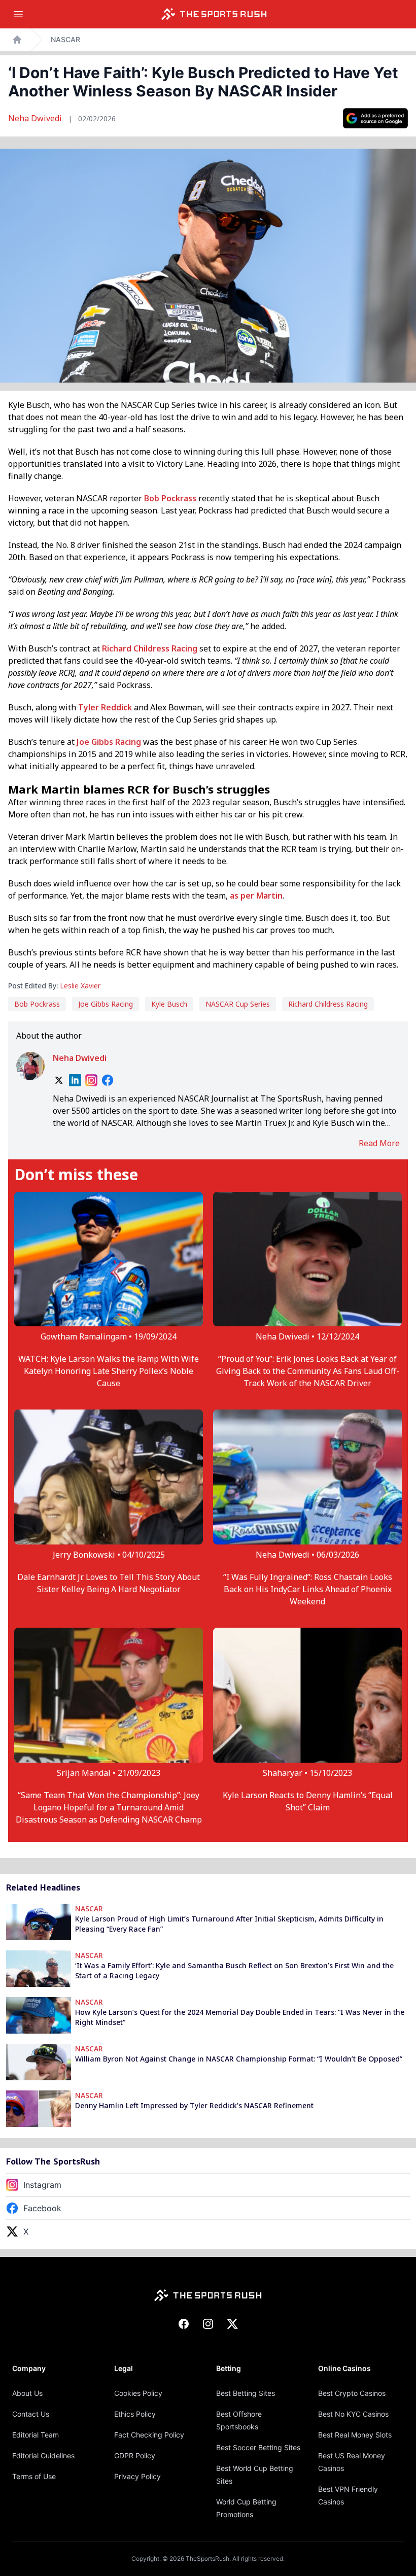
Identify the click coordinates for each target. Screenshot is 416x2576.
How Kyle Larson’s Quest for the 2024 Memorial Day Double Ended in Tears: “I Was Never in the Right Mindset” (240, 2017)
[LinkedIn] (75, 1080)
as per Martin (256, 896)
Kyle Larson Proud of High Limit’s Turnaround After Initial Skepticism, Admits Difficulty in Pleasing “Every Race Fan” (229, 1924)
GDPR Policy (135, 2455)
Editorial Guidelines (43, 2455)
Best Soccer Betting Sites (258, 2447)
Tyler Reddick (105, 707)
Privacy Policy (137, 2476)
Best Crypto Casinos (352, 2393)
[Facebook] (108, 1080)
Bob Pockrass (170, 498)
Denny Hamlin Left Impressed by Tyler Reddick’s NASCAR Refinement (194, 2105)
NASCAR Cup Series (238, 1004)
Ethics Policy (135, 2414)
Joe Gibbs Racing (109, 742)
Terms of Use (34, 2476)
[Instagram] (91, 1080)
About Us (27, 2393)
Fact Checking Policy (149, 2435)
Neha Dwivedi (36, 118)
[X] (59, 1080)
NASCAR (65, 39)
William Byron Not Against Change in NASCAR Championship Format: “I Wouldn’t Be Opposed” (239, 2059)
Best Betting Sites (246, 2393)
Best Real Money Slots (355, 2435)
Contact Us (31, 2414)
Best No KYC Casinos (353, 2414)
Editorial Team (36, 2435)
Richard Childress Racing (150, 648)
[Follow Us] (375, 118)
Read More (379, 1143)
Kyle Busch (169, 1004)
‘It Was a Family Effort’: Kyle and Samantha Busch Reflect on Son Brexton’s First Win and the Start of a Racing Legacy (234, 1970)
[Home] (214, 14)
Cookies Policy (138, 2393)
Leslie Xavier (80, 986)
